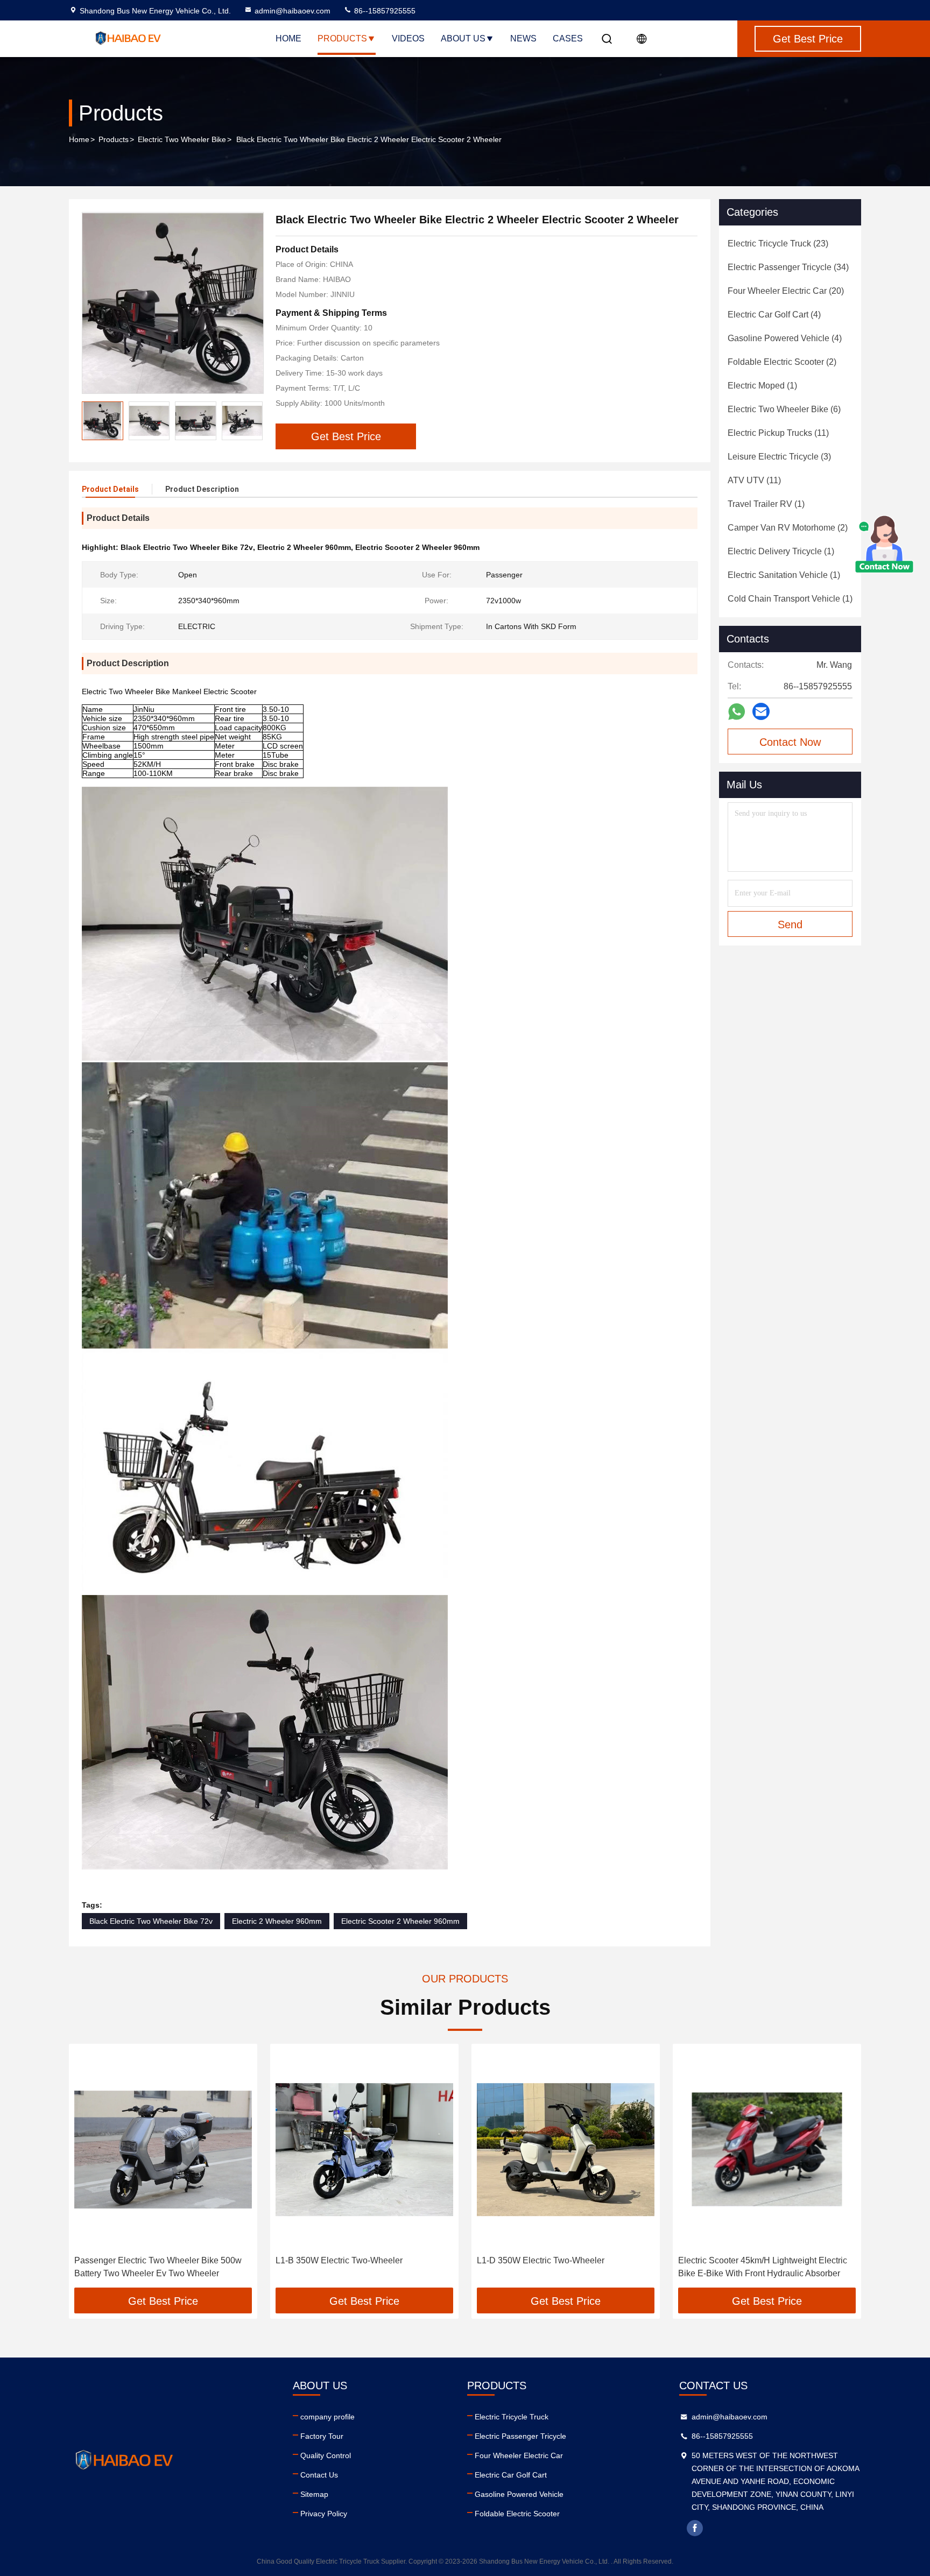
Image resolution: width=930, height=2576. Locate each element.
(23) (778, 244)
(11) (778, 433)
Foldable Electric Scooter (517, 2514)
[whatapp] (737, 712)
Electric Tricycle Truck (512, 2417)
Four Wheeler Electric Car (519, 2455)
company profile (327, 2417)
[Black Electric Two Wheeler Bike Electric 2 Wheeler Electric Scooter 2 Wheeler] (173, 303)
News (523, 38)
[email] (761, 711)
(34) (788, 267)
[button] (255, 421)
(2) (782, 362)
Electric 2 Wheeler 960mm (277, 1921)
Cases (568, 38)
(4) (774, 315)
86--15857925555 (384, 11)
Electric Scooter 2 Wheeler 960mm (400, 1921)
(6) (784, 409)
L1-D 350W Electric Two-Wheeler (541, 2260)
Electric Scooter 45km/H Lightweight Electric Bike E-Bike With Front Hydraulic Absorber (763, 2267)
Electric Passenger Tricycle (520, 2436)
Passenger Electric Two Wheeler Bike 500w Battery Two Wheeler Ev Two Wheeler (158, 2267)
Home (288, 38)
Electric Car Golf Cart (511, 2475)
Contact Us (319, 2475)
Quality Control (326, 2455)
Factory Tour (322, 2436)
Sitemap (314, 2494)
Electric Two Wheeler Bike (182, 139)
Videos (408, 38)
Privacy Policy (324, 2514)
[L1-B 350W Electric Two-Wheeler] (364, 2150)
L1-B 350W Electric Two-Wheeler (339, 2260)
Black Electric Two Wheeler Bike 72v (151, 1921)
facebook (695, 2528)
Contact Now (790, 742)
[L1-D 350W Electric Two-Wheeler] (566, 2150)
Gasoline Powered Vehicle (519, 2494)
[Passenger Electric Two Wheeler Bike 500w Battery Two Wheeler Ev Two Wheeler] (163, 2150)
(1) (762, 386)
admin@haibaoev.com (293, 11)
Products (342, 38)
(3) (779, 457)
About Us (463, 38)
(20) (786, 291)
